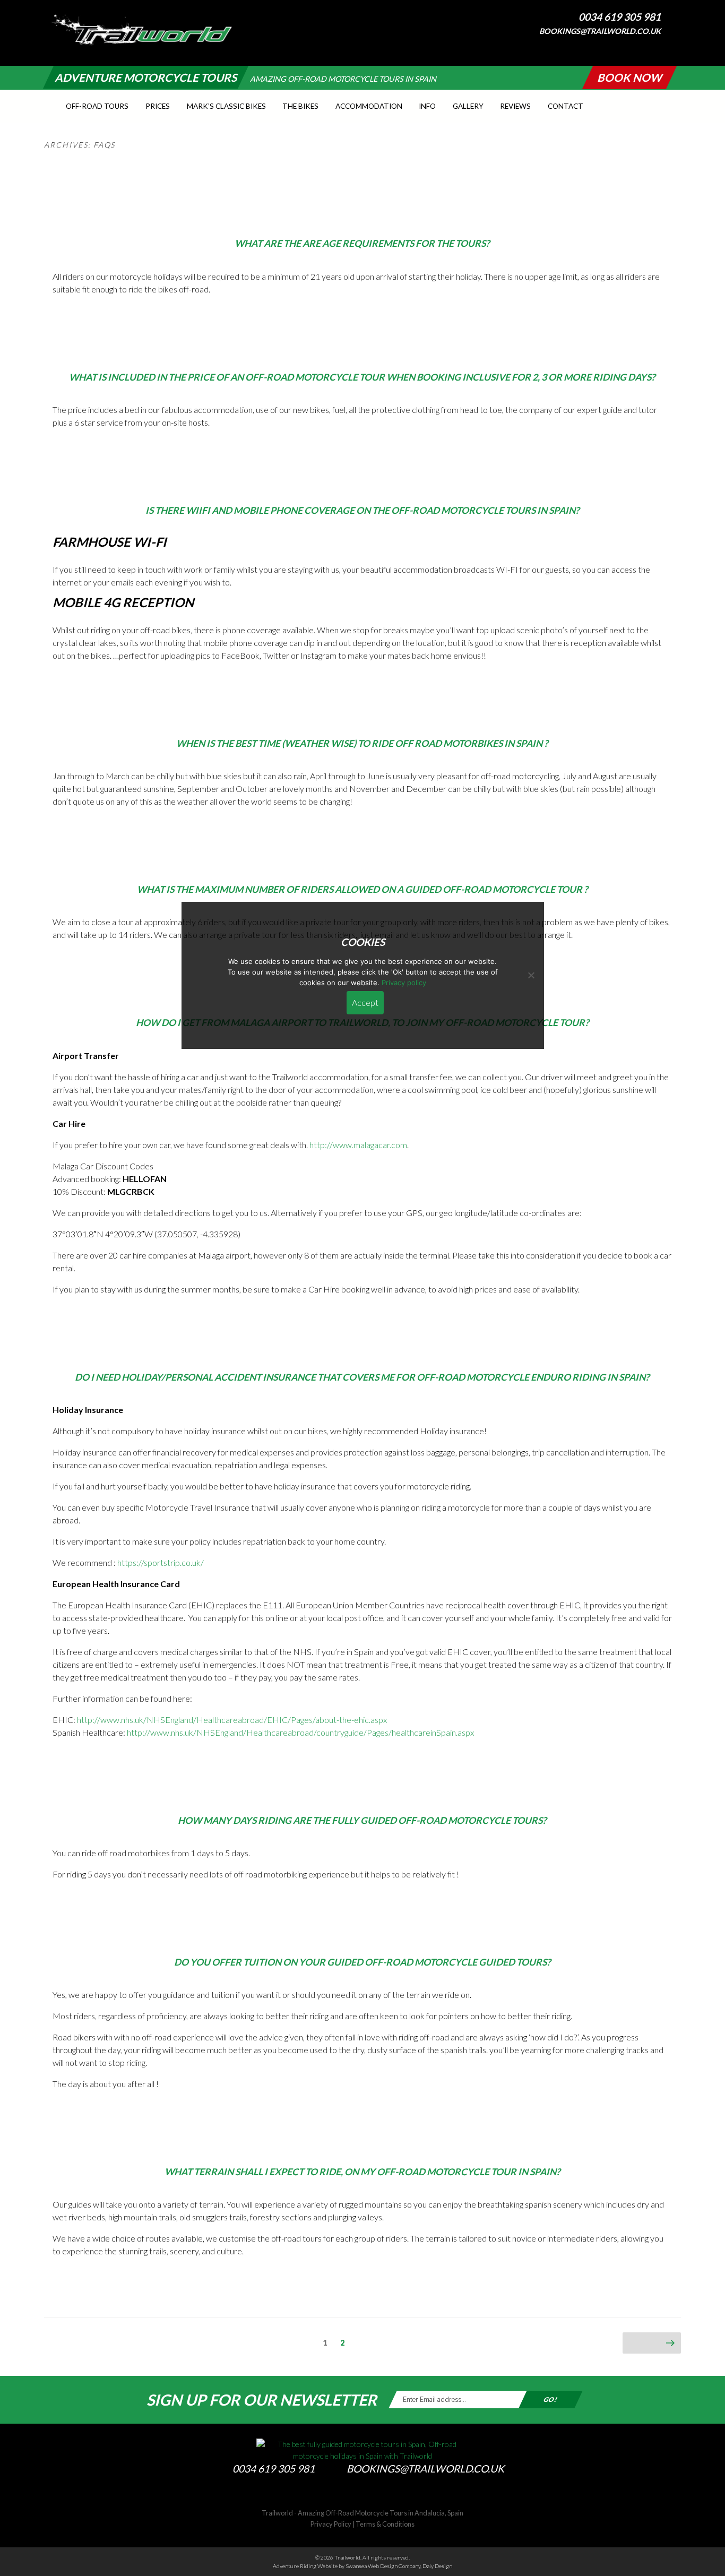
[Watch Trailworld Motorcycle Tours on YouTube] (672, 46)
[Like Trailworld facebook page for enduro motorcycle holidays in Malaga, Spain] (341, 2494)
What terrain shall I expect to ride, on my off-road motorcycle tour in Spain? (362, 2172)
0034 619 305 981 (620, 17)
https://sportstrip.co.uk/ (161, 1562)
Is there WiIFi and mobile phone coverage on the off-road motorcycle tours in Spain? (362, 510)
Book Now (629, 77)
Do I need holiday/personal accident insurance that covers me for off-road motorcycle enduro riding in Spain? (362, 1377)
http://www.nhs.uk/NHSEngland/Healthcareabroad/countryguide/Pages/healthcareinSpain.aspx (300, 1732)
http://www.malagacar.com (358, 1145)
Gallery (468, 106)
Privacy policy (404, 983)
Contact (566, 106)
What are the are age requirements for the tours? (362, 243)
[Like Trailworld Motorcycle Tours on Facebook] (650, 46)
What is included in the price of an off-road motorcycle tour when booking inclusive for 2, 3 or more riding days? (362, 377)
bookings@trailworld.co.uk (600, 31)
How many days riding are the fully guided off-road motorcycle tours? (362, 1820)
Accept (365, 1002)
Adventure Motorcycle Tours (146, 77)
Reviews (515, 106)
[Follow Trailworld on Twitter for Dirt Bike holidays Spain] (362, 2494)
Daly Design (437, 2566)
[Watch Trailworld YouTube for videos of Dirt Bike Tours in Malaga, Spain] (384, 2494)
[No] (531, 975)
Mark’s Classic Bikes (226, 106)
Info (427, 106)
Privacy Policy (331, 2524)
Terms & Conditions (385, 2524)
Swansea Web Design (372, 2566)
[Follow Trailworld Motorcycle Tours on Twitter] (661, 46)
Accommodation (369, 106)
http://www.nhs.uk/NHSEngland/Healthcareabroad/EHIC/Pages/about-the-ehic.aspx (232, 1720)
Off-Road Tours (97, 106)
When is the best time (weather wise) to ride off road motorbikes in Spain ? (362, 743)
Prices (158, 106)
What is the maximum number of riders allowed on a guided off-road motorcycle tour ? (362, 889)
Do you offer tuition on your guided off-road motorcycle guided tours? (362, 1962)
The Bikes (300, 106)
